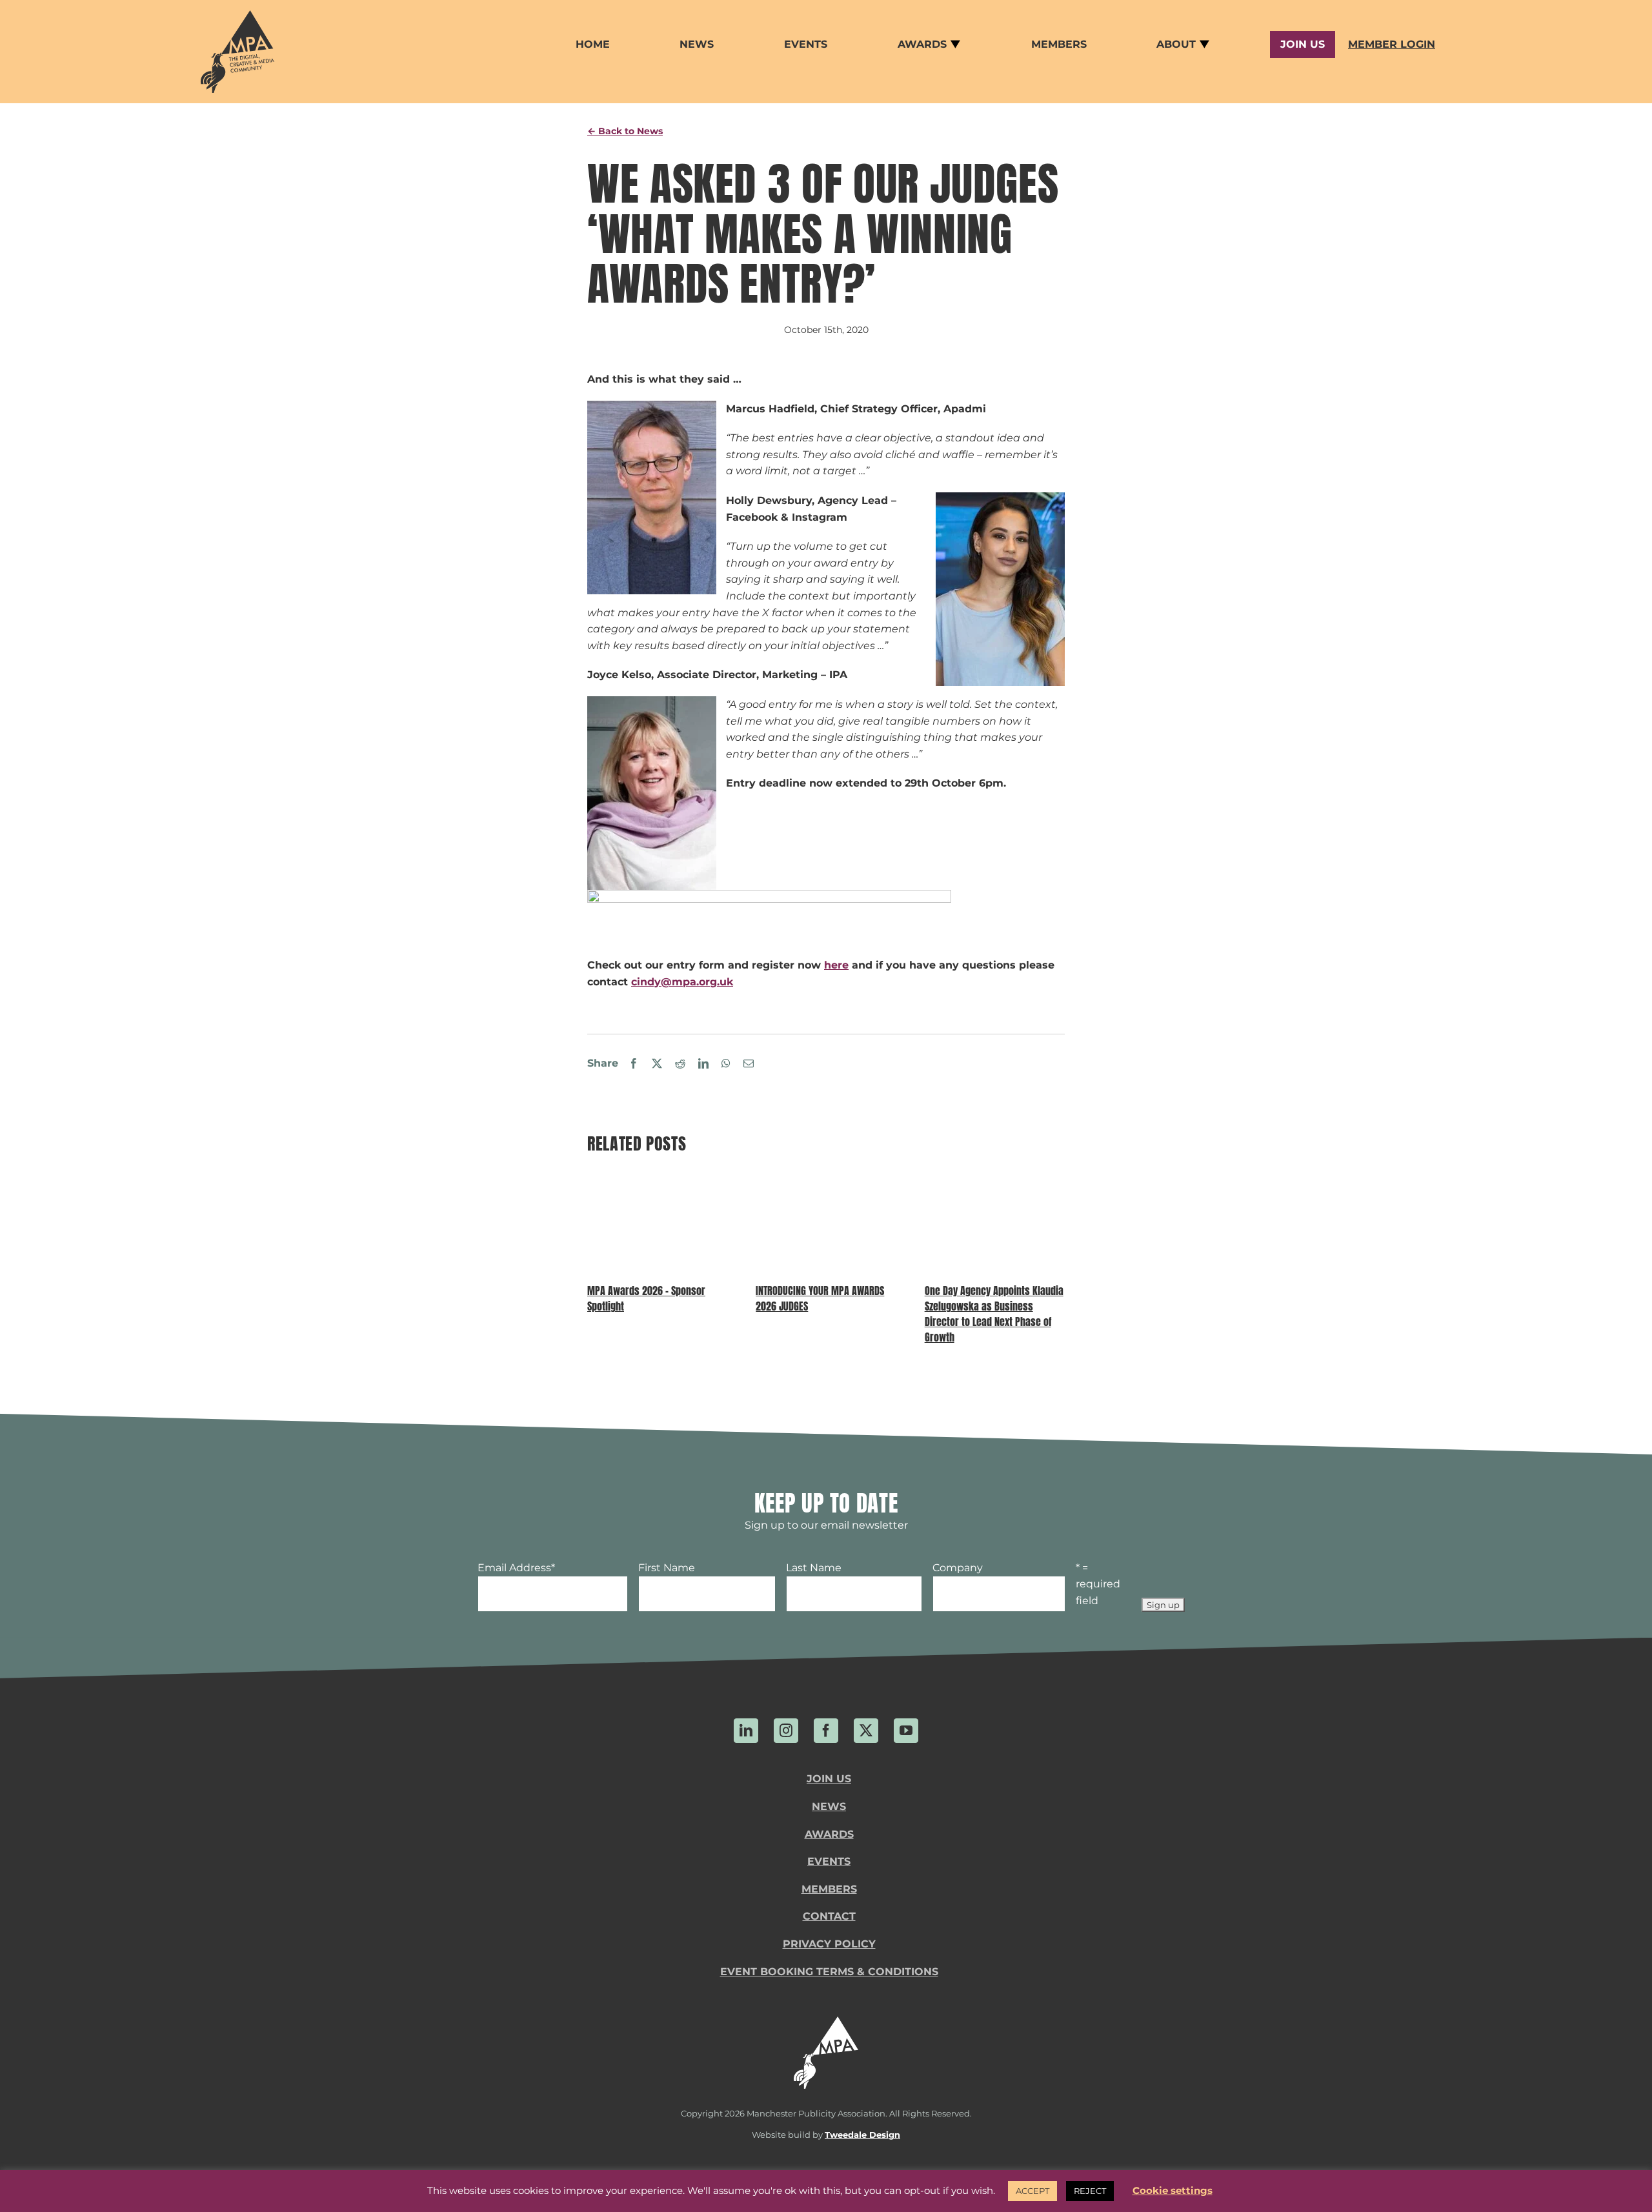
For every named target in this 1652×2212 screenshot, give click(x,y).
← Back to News (625, 131)
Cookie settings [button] (1173, 2190)
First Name (667, 1568)
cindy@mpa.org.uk (682, 982)
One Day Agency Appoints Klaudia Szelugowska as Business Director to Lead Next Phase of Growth (994, 1314)
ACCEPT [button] (1032, 2191)
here (836, 965)
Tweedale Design (862, 2135)
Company (958, 1568)
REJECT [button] (1090, 2191)
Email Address (516, 1568)
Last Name (814, 1568)
